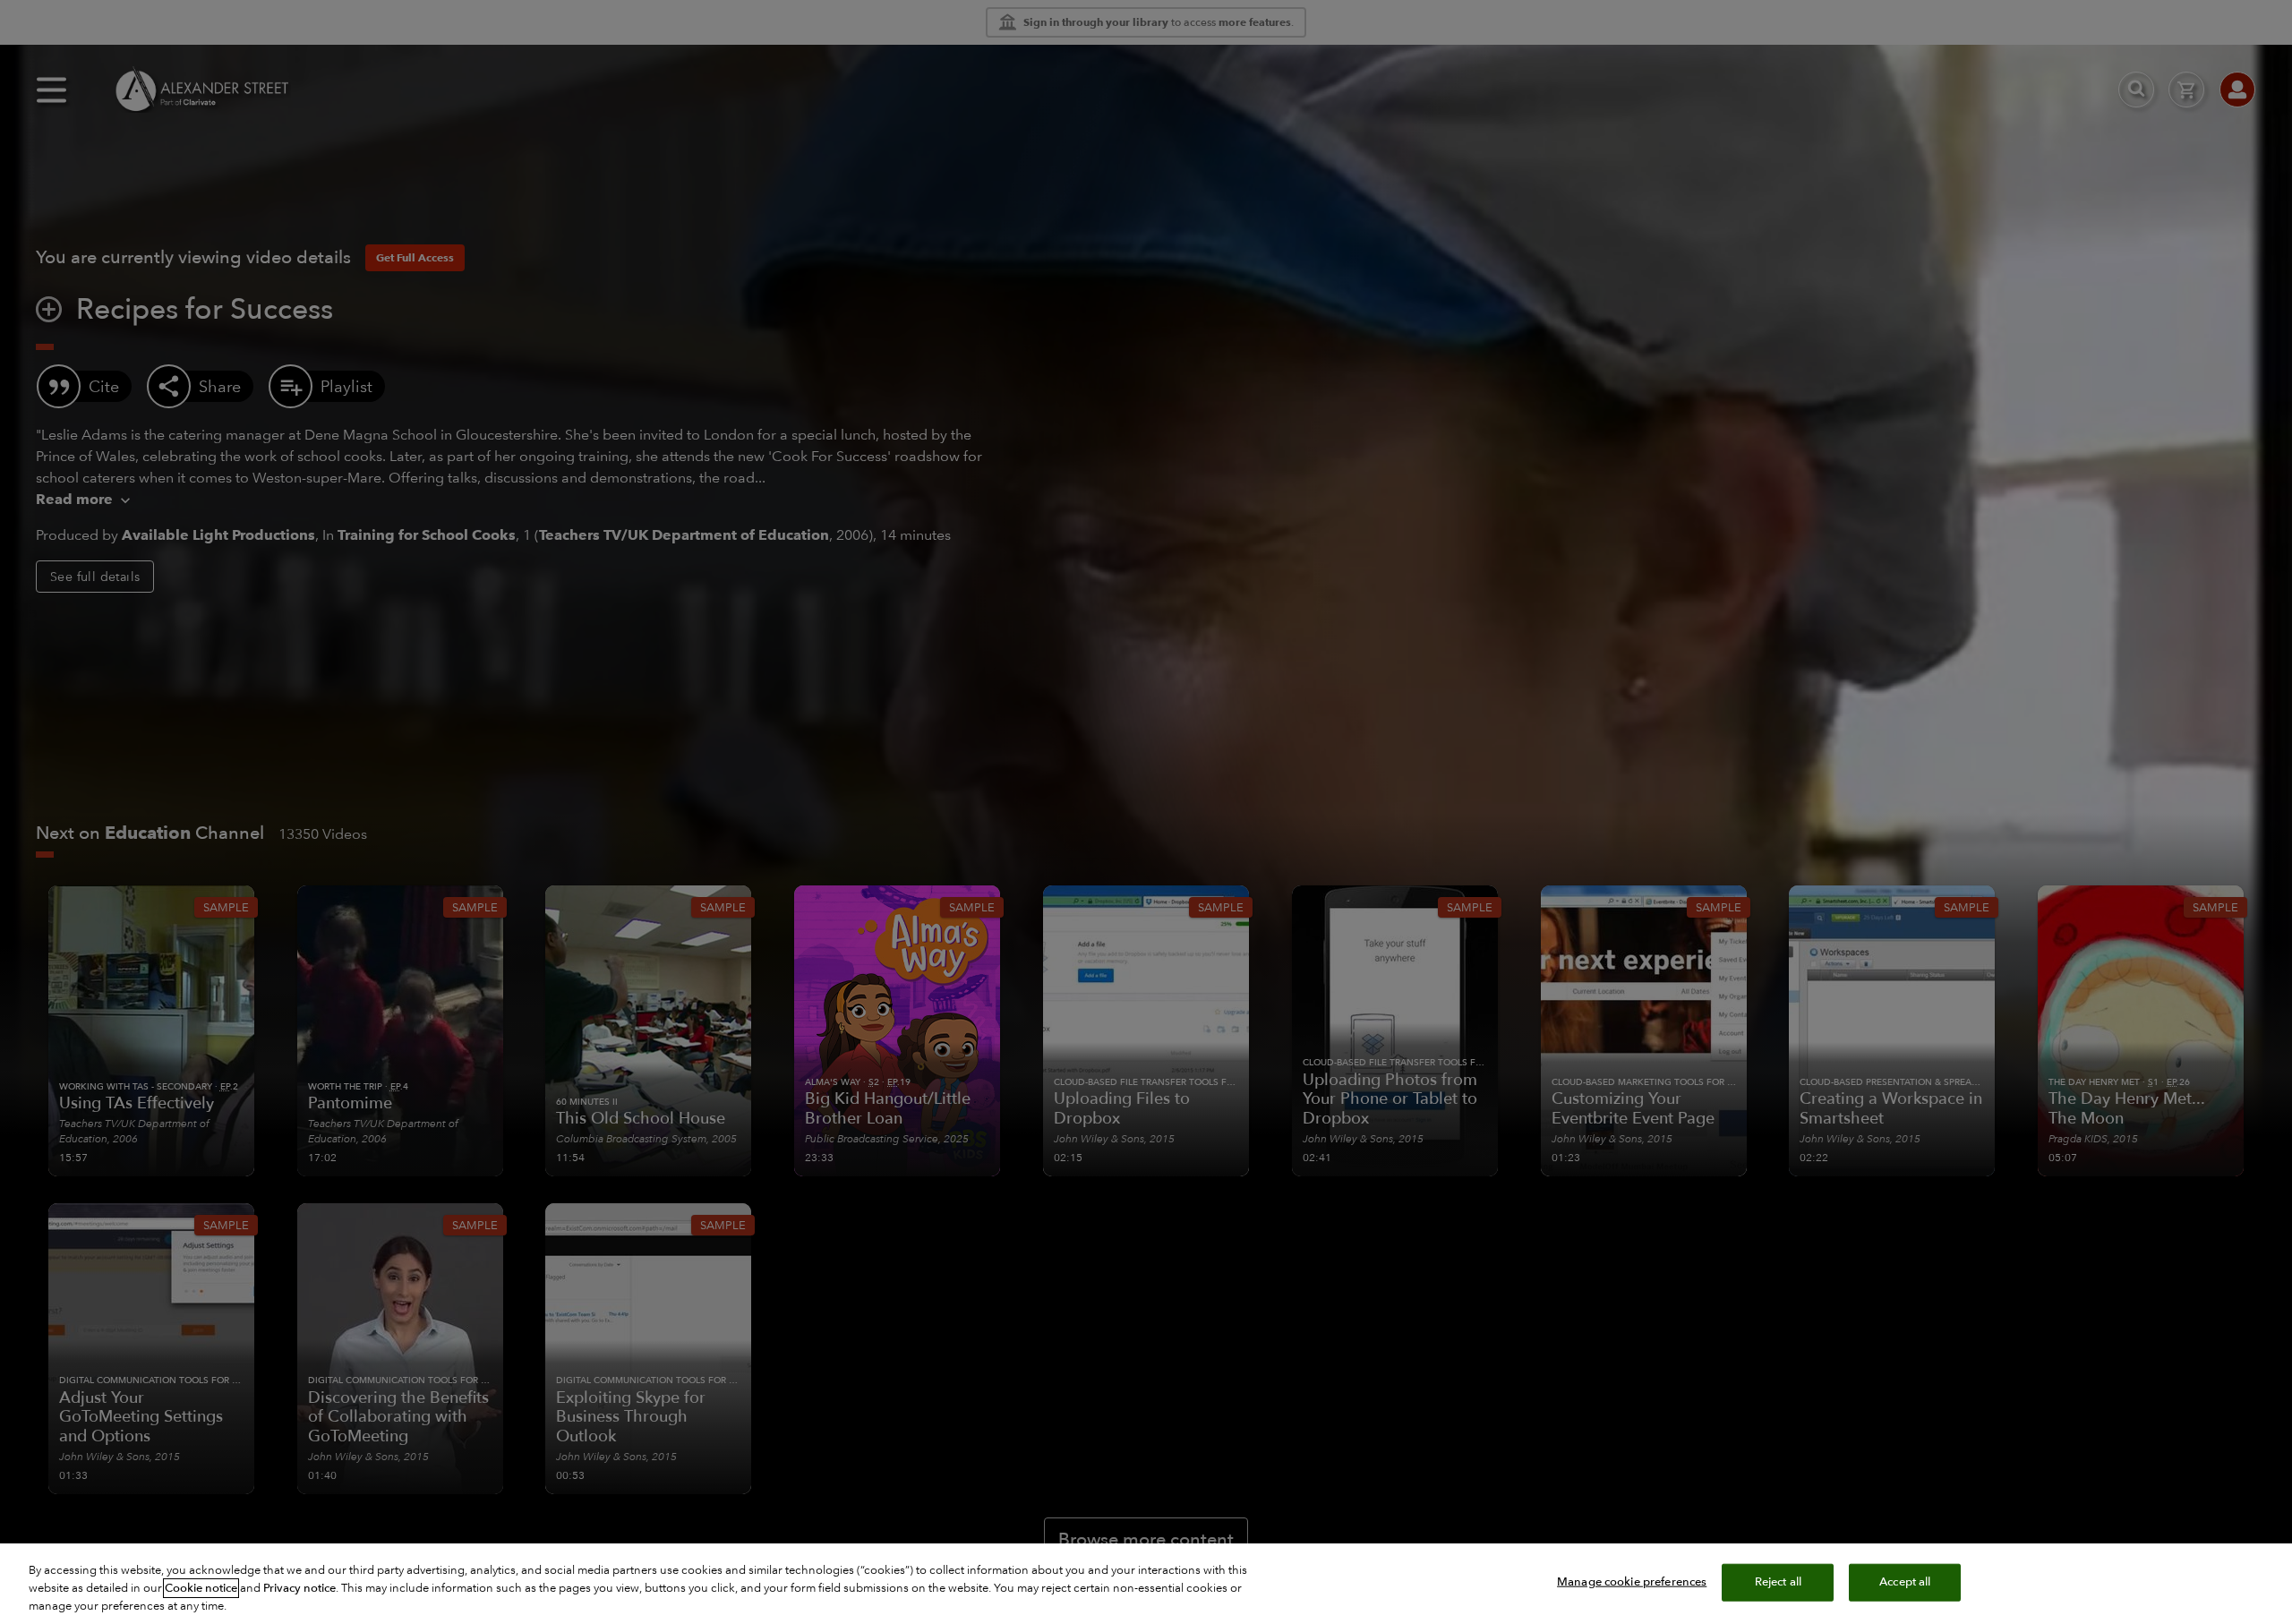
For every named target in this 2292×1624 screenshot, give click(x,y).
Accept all (1905, 1582)
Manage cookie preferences (1632, 1582)
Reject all (1778, 1582)
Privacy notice (299, 1588)
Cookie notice (201, 1588)
